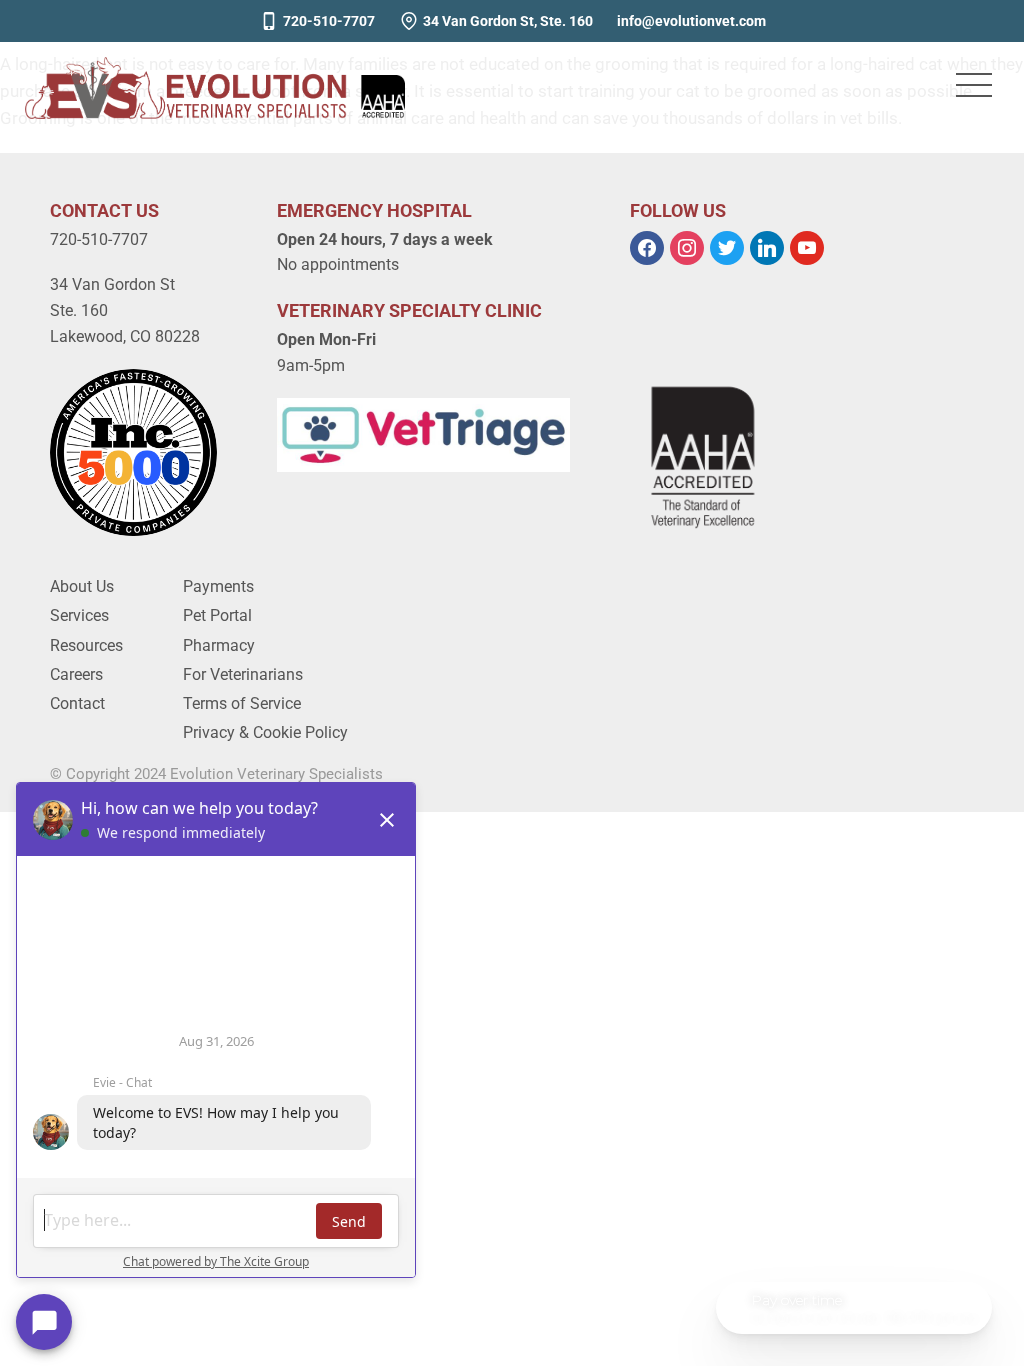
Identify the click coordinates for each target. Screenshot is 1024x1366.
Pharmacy (219, 645)
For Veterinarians (243, 674)
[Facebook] (647, 246)
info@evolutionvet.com (691, 21)
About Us (82, 586)
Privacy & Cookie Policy (265, 732)
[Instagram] (687, 246)
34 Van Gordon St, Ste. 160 (508, 21)
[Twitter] (727, 246)
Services (79, 615)
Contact (77, 703)
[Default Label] (767, 246)
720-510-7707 (329, 21)
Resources (86, 645)
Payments (218, 586)
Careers (76, 674)
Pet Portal (217, 615)
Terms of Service (242, 703)
